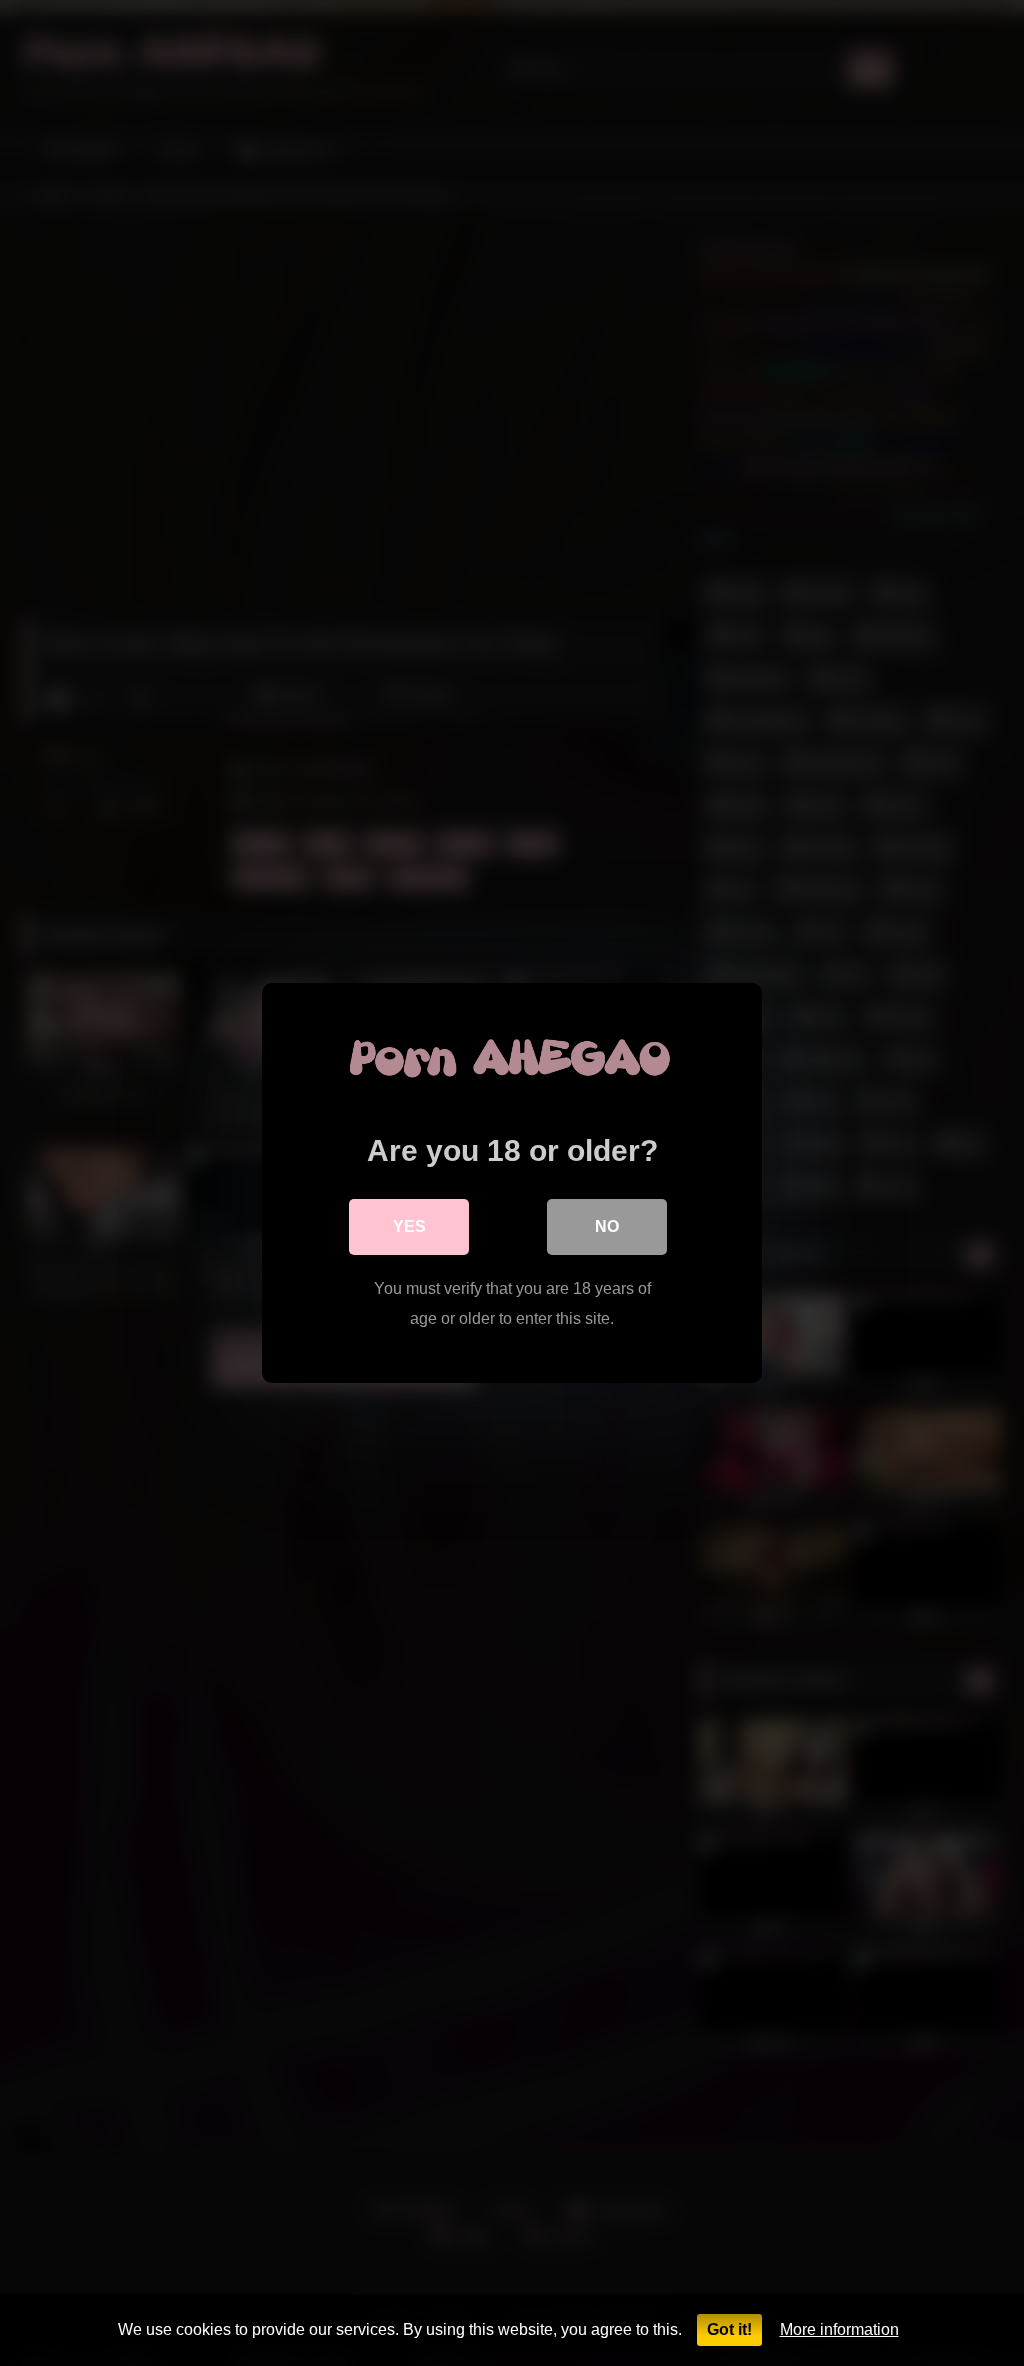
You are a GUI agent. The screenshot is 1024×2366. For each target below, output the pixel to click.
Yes (409, 1226)
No (607, 1226)
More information (839, 2329)
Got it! (729, 2329)
